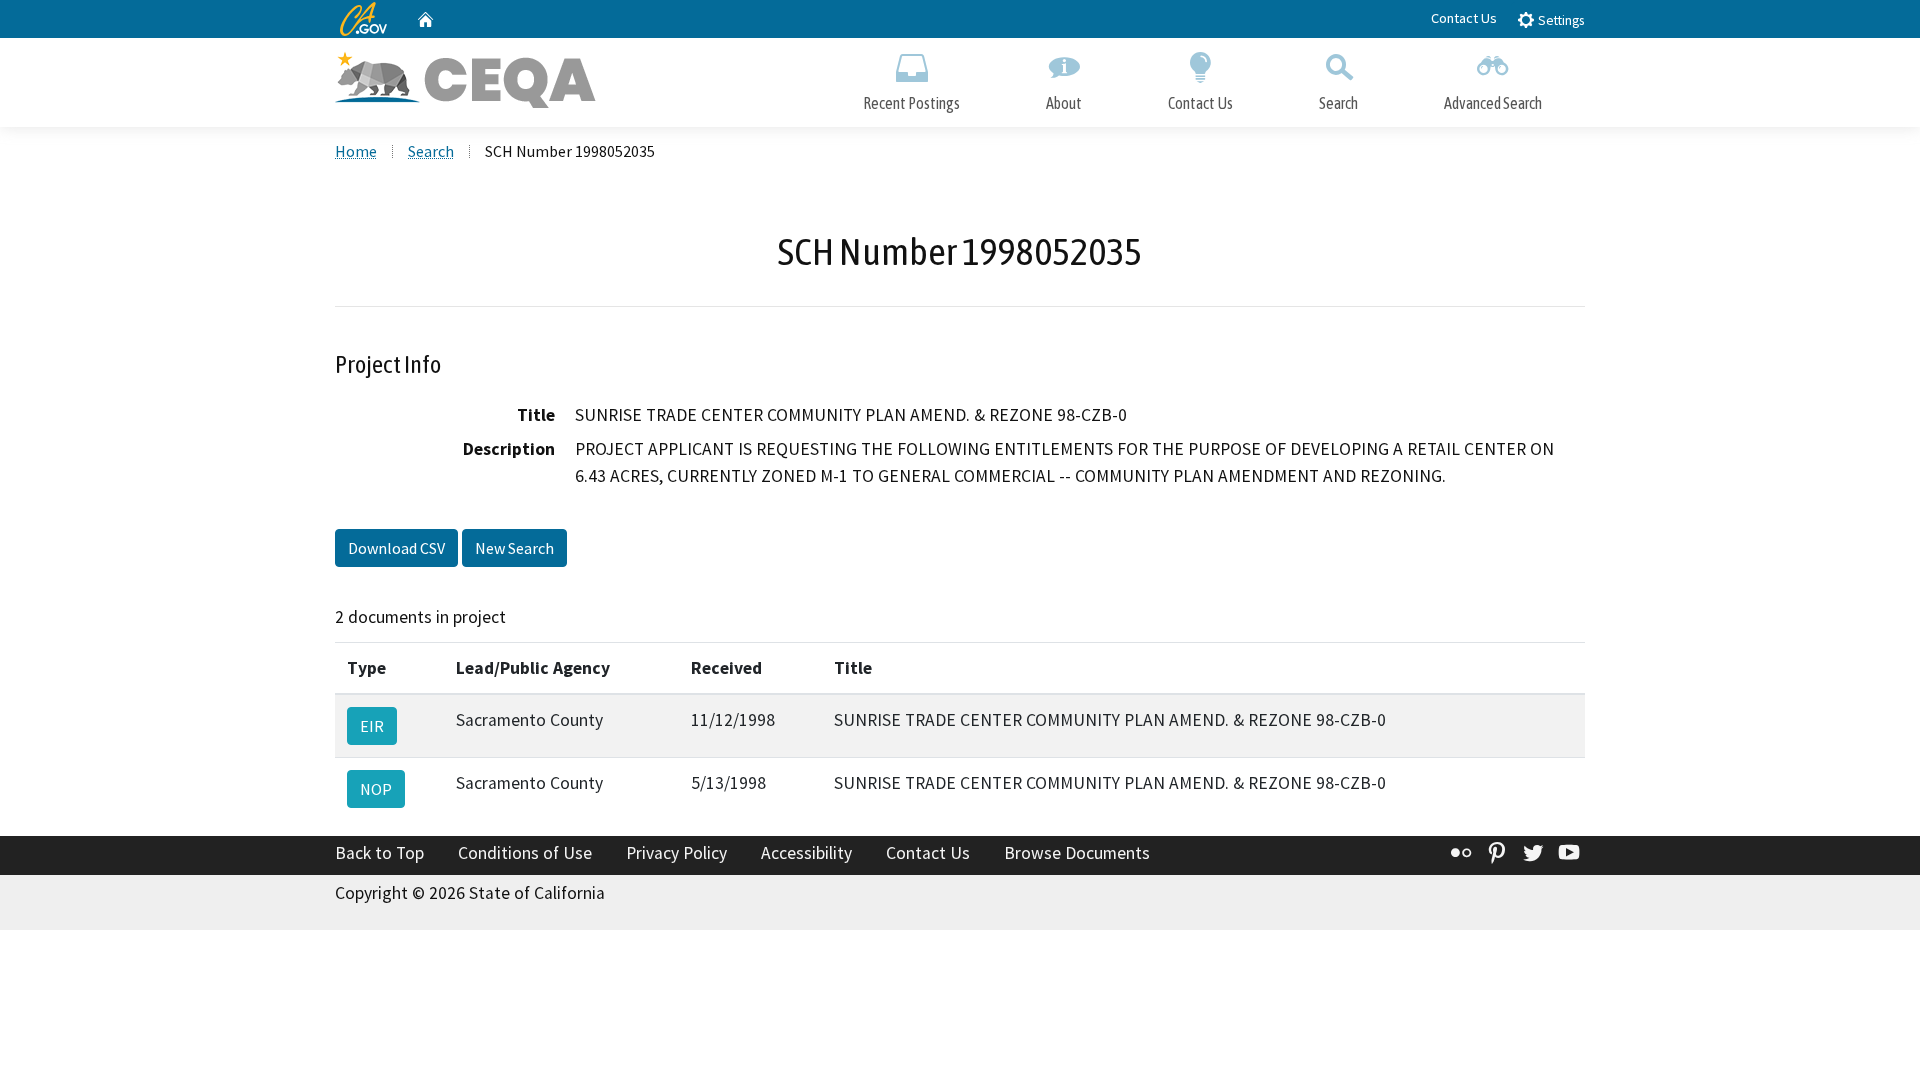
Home (356, 151)
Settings (1559, 20)
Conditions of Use (525, 853)
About (1064, 103)
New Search (514, 548)
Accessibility (806, 853)
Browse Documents (1077, 853)
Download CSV (396, 548)
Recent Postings (911, 103)
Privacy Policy (676, 853)
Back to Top (379, 853)
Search (1338, 103)
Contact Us (1464, 18)
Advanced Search (1493, 103)
